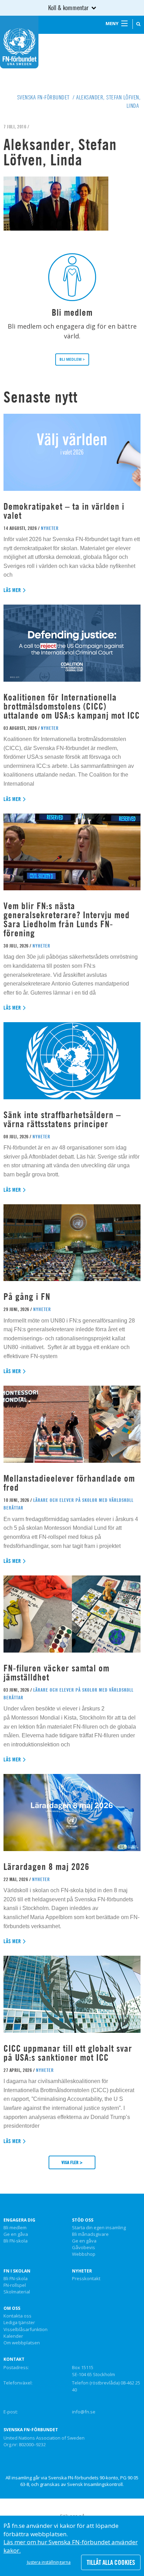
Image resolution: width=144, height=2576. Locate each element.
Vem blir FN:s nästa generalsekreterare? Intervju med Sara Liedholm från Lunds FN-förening (67, 919)
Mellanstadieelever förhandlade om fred (69, 1483)
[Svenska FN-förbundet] (19, 42)
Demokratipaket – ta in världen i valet (64, 511)
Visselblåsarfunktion (26, 2330)
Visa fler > (72, 2162)
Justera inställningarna (49, 2562)
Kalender (13, 2336)
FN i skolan (17, 2271)
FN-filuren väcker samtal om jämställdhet (56, 1673)
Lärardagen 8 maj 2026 (46, 1867)
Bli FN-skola (16, 2241)
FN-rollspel (15, 2285)
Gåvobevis (84, 2248)
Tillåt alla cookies (111, 2562)
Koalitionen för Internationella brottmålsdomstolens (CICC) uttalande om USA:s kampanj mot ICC (72, 706)
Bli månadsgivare (90, 2234)
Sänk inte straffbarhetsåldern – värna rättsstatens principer (62, 1119)
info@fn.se (84, 2412)
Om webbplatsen (22, 2343)
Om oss (12, 2308)
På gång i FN (27, 1297)
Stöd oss (83, 2220)
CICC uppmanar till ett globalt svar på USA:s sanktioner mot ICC (68, 2053)
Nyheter (82, 2271)
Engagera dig (19, 2220)
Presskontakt (86, 2279)
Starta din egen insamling (99, 2228)
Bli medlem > (72, 359)
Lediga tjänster (19, 2323)
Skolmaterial (17, 2292)
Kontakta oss (17, 2316)
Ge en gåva (16, 2234)
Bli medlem (15, 2228)
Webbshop (84, 2254)
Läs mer (12, 590)
